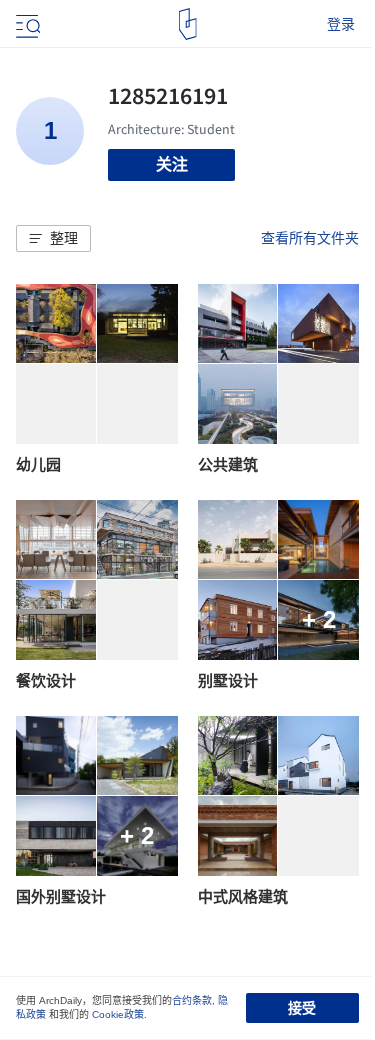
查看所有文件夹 (310, 238)
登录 (341, 24)
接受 (302, 1008)
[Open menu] (26, 24)
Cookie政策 (118, 1014)
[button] (53, 239)
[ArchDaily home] (187, 24)
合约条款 (192, 1000)
